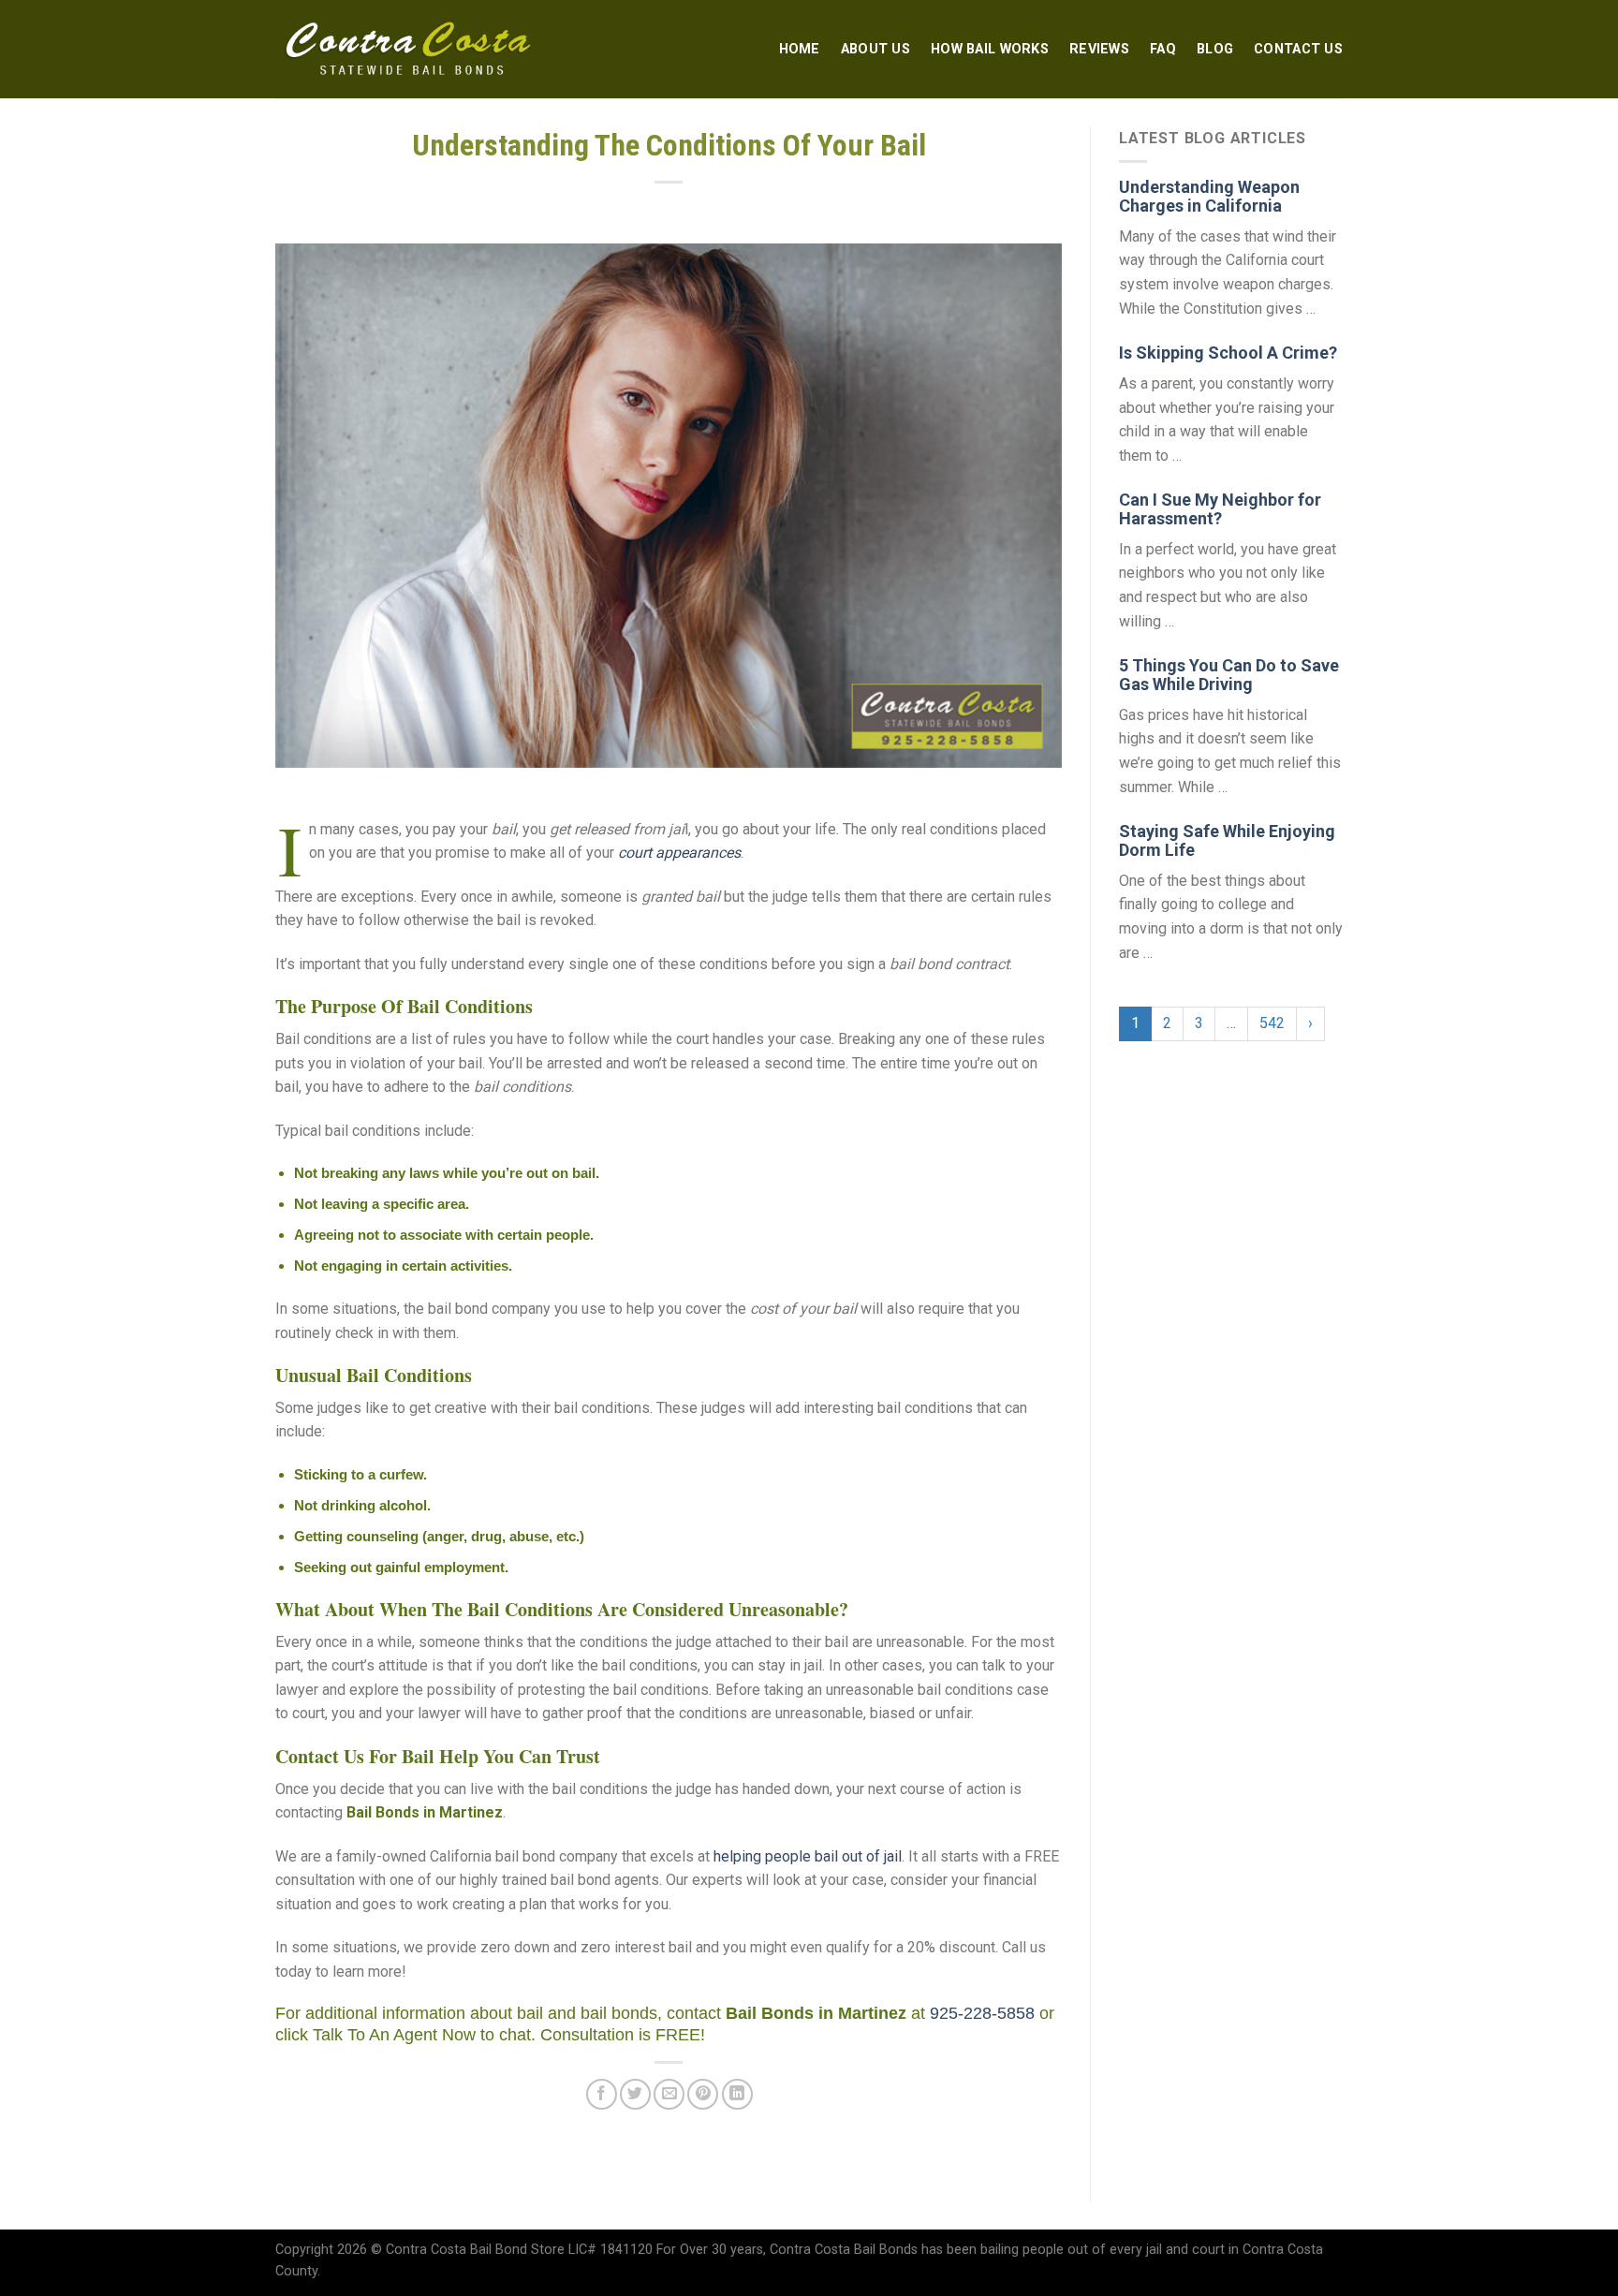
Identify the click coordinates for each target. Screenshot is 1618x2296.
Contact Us (1298, 49)
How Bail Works (990, 49)
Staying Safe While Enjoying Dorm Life (1227, 840)
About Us (875, 49)
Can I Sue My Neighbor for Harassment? (1220, 509)
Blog (1215, 49)
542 (1272, 1023)
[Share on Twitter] (635, 2094)
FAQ (1163, 49)
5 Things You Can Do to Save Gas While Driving (1229, 675)
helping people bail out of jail (808, 1856)
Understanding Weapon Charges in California (1209, 196)
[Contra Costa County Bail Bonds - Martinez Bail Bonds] (410, 50)
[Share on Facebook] (602, 2094)
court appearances (679, 853)
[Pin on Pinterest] (703, 2094)
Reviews (1099, 49)
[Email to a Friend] (669, 2094)
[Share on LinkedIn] (737, 2094)
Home (800, 49)
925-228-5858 (982, 2013)
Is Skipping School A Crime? (1228, 353)
